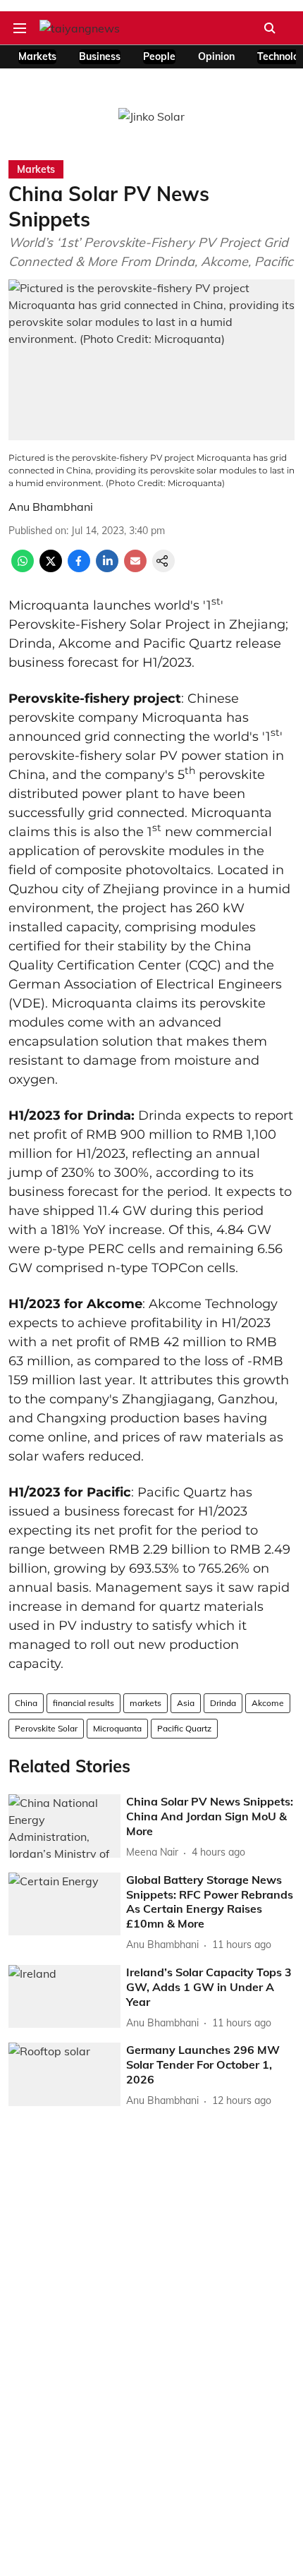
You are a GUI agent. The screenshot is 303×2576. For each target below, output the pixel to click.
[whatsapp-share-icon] (23, 568)
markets (146, 1703)
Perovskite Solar (46, 1728)
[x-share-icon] (51, 568)
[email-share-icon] (135, 568)
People (159, 56)
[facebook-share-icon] (79, 568)
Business (100, 56)
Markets (37, 56)
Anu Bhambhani (51, 507)
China (26, 1703)
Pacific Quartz (184, 1728)
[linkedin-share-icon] (107, 568)
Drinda (223, 1703)
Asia (186, 1703)
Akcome (268, 1703)
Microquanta (117, 1728)
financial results (84, 1703)
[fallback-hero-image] (64, 1826)
